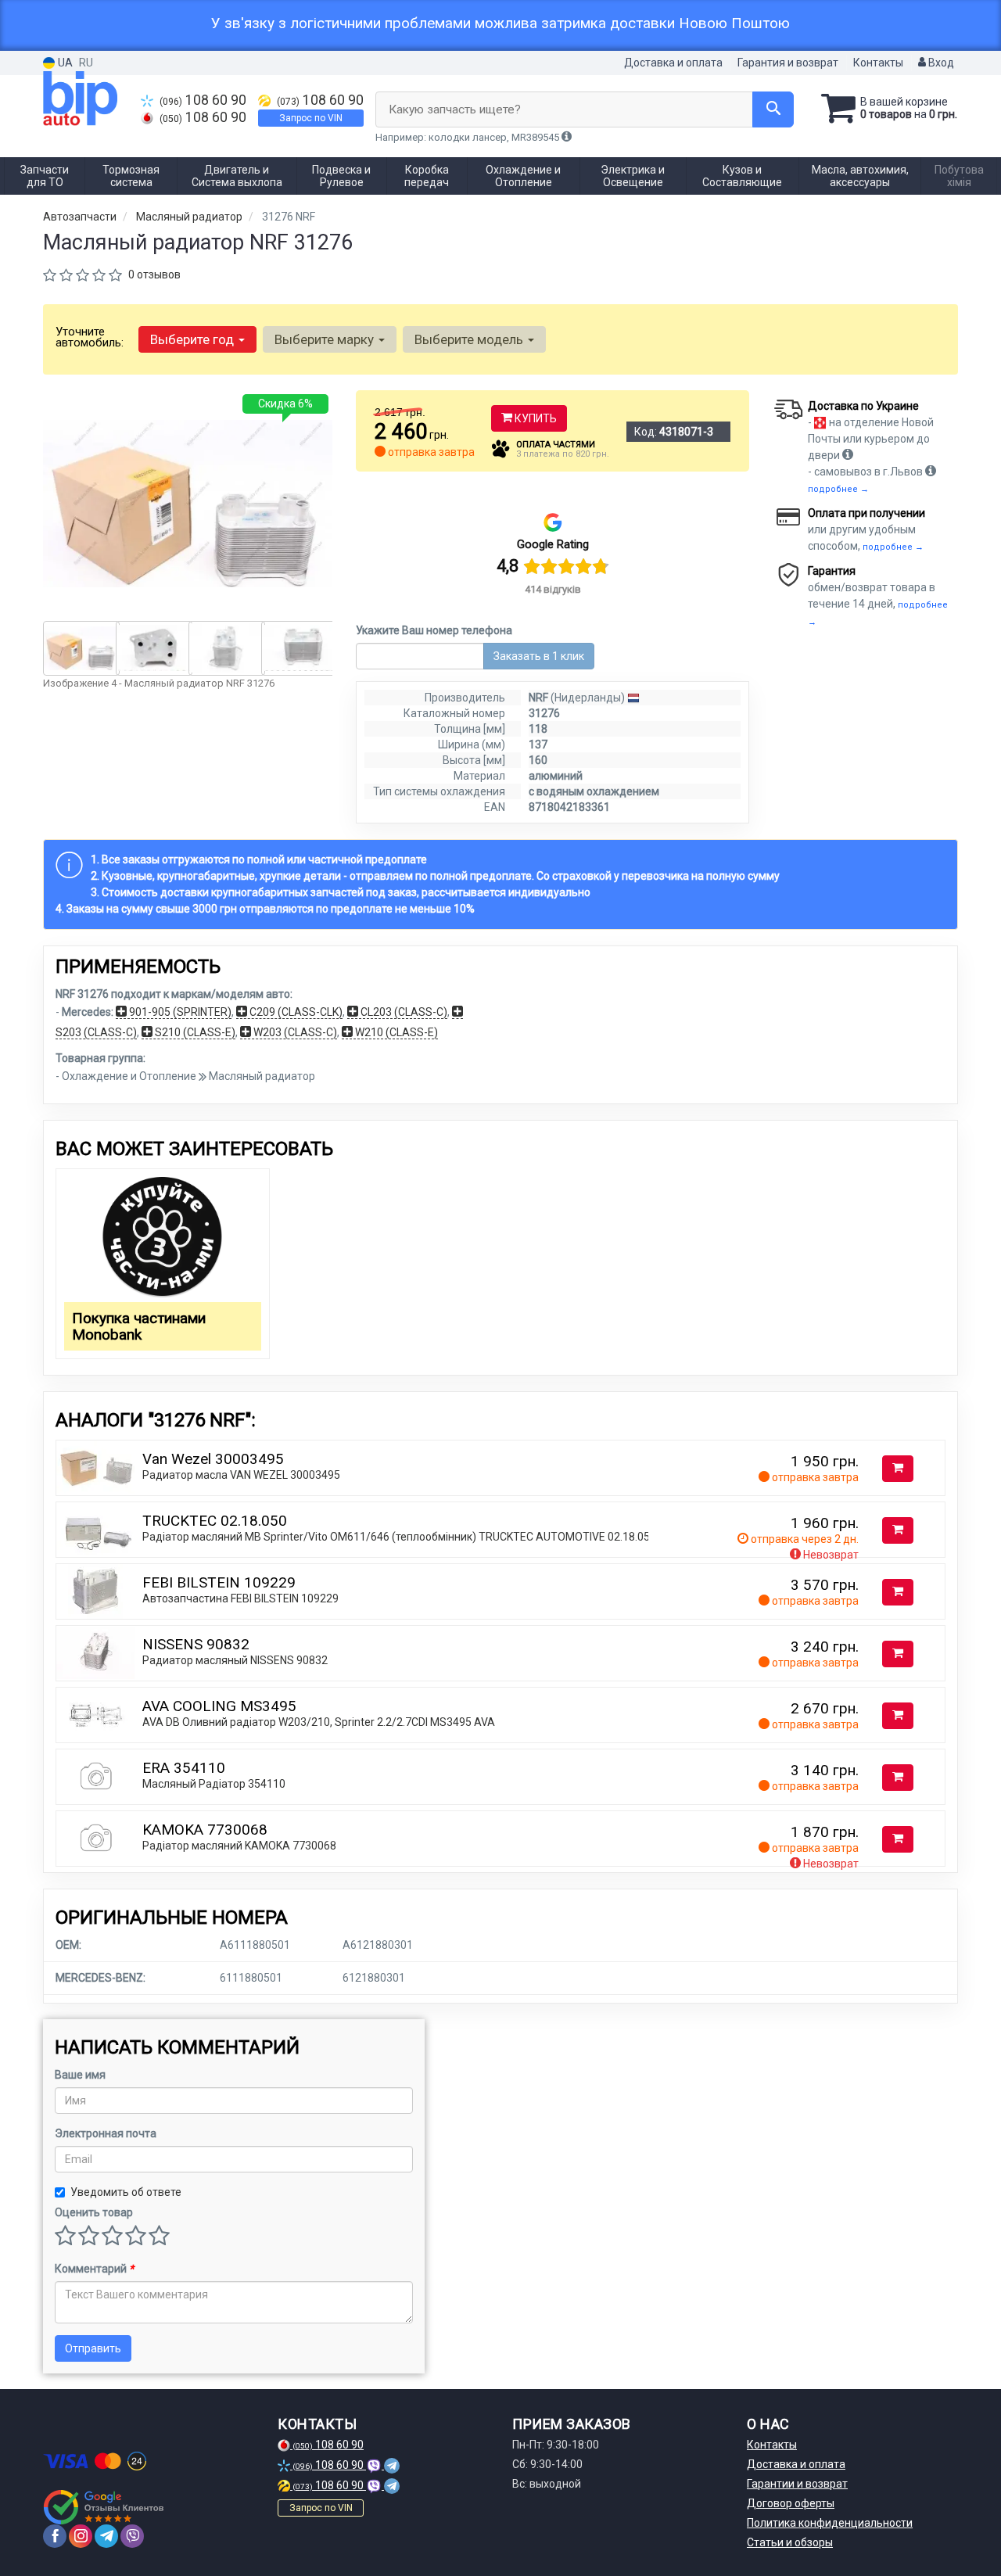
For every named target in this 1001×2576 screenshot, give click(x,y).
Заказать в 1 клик (539, 656)
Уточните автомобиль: (90, 337)
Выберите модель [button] (470, 339)
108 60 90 (203, 100)
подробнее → (838, 489)
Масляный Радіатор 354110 (214, 1784)
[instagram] (81, 2536)
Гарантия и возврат (788, 63)
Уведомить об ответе (126, 2192)
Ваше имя (80, 2075)
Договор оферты (791, 2503)
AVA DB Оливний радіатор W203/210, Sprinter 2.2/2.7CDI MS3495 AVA (319, 1722)
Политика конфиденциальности (830, 2523)
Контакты (878, 63)
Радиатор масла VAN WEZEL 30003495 (241, 1475)
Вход (940, 63)
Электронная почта (106, 2133)
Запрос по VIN (311, 118)
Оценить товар (94, 2212)
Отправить (93, 2348)
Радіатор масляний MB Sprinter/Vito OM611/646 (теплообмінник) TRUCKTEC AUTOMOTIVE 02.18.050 (399, 1537)
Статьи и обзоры (790, 2542)
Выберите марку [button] (326, 339)
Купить (535, 418)
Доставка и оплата (673, 63)
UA (64, 63)
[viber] (132, 2536)
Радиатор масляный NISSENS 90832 (235, 1660)
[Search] (773, 109)
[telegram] (106, 2536)
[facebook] (55, 2536)
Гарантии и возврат (797, 2484)
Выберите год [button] (194, 339)
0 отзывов (154, 274)
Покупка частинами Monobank (139, 1326)
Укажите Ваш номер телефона (434, 630)
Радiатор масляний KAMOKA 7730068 (239, 1846)
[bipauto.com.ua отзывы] (104, 2507)
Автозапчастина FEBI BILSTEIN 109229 (240, 1598)
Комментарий (94, 2269)
